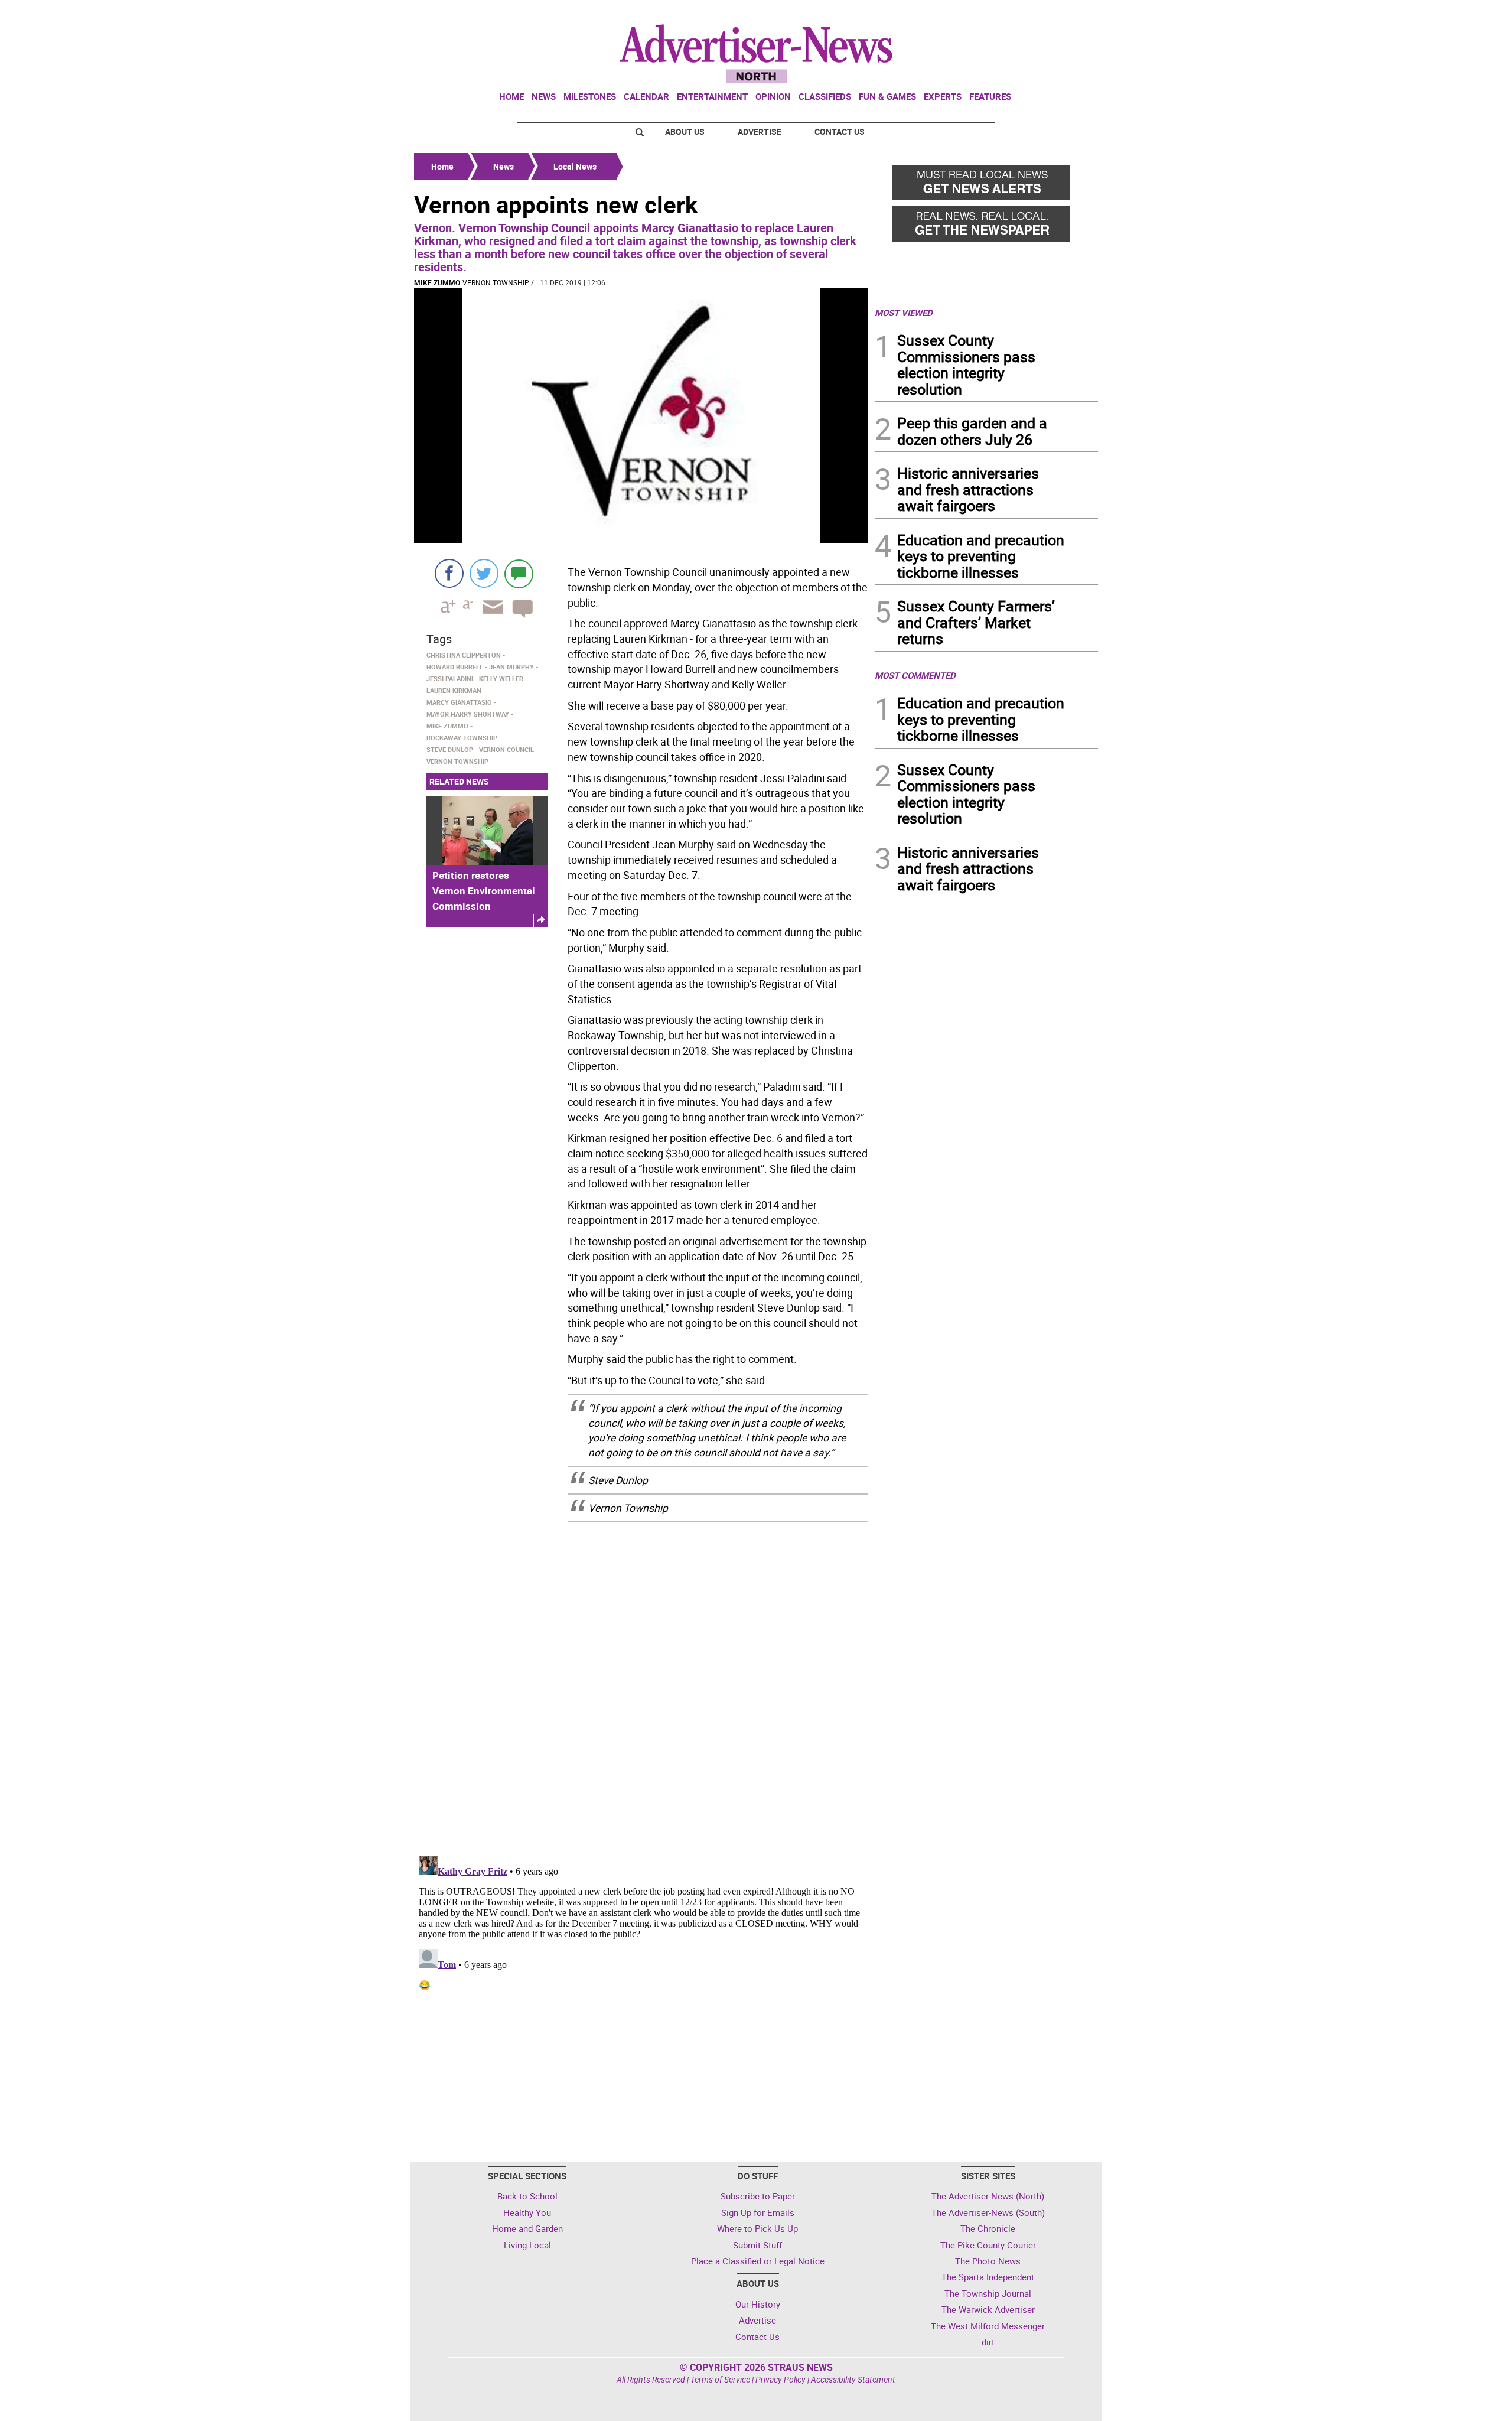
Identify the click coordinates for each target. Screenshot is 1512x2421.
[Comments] (519, 573)
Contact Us (840, 131)
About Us (685, 131)
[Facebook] (449, 573)
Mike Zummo (437, 282)
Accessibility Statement (853, 2379)
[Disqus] (641, 1681)
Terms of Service (720, 2379)
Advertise (760, 131)
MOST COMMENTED (915, 675)
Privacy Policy (781, 2379)
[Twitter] (484, 573)
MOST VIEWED (904, 313)
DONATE (1069, 14)
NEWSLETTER (1003, 14)
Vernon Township (496, 282)
